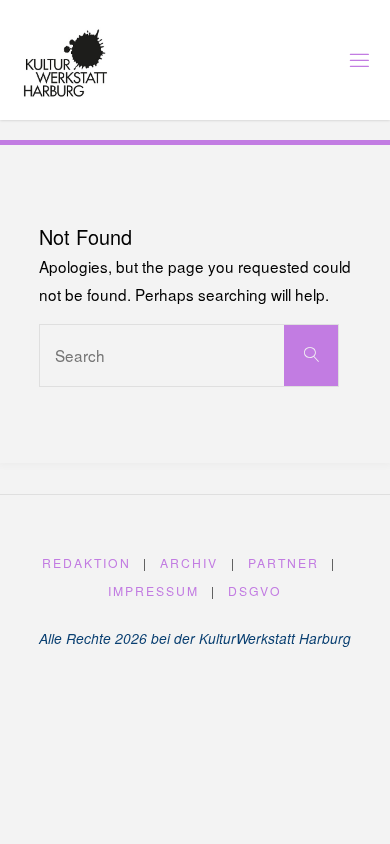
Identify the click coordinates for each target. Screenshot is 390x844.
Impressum (153, 590)
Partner (283, 562)
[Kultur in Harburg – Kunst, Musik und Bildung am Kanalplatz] (65, 60)
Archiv (189, 562)
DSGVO (255, 590)
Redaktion (86, 562)
